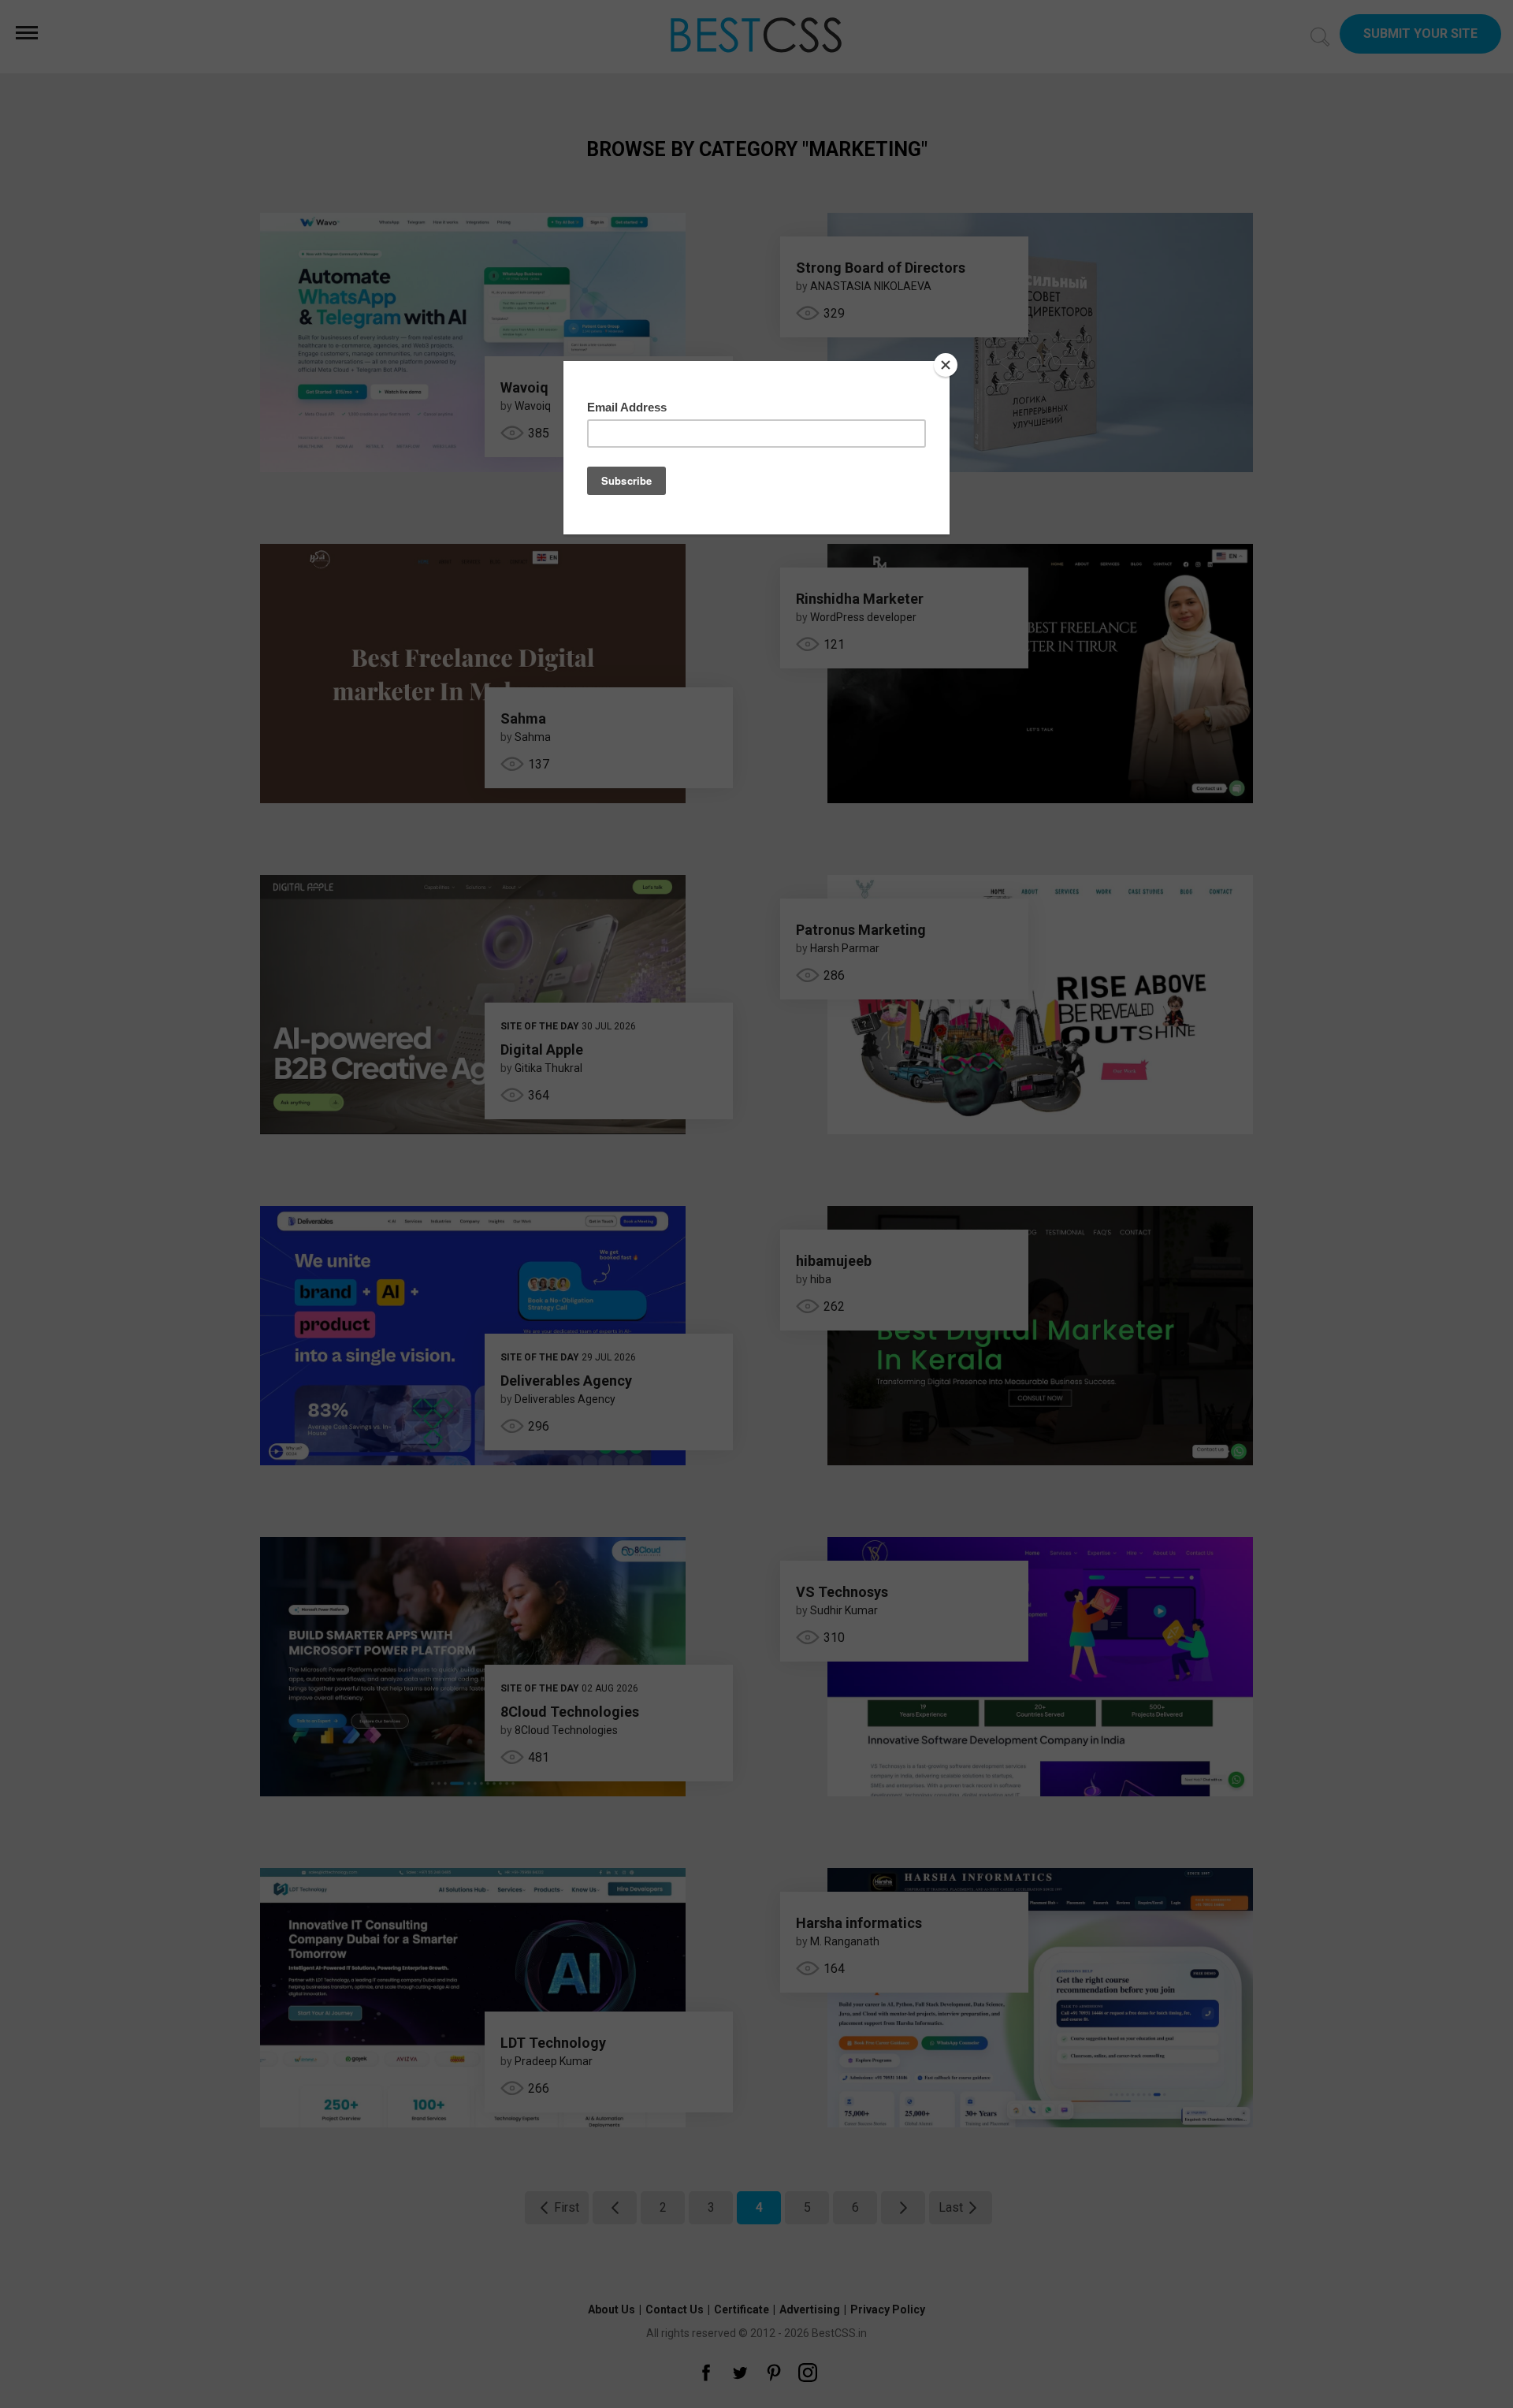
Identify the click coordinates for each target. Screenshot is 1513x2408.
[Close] (946, 365)
